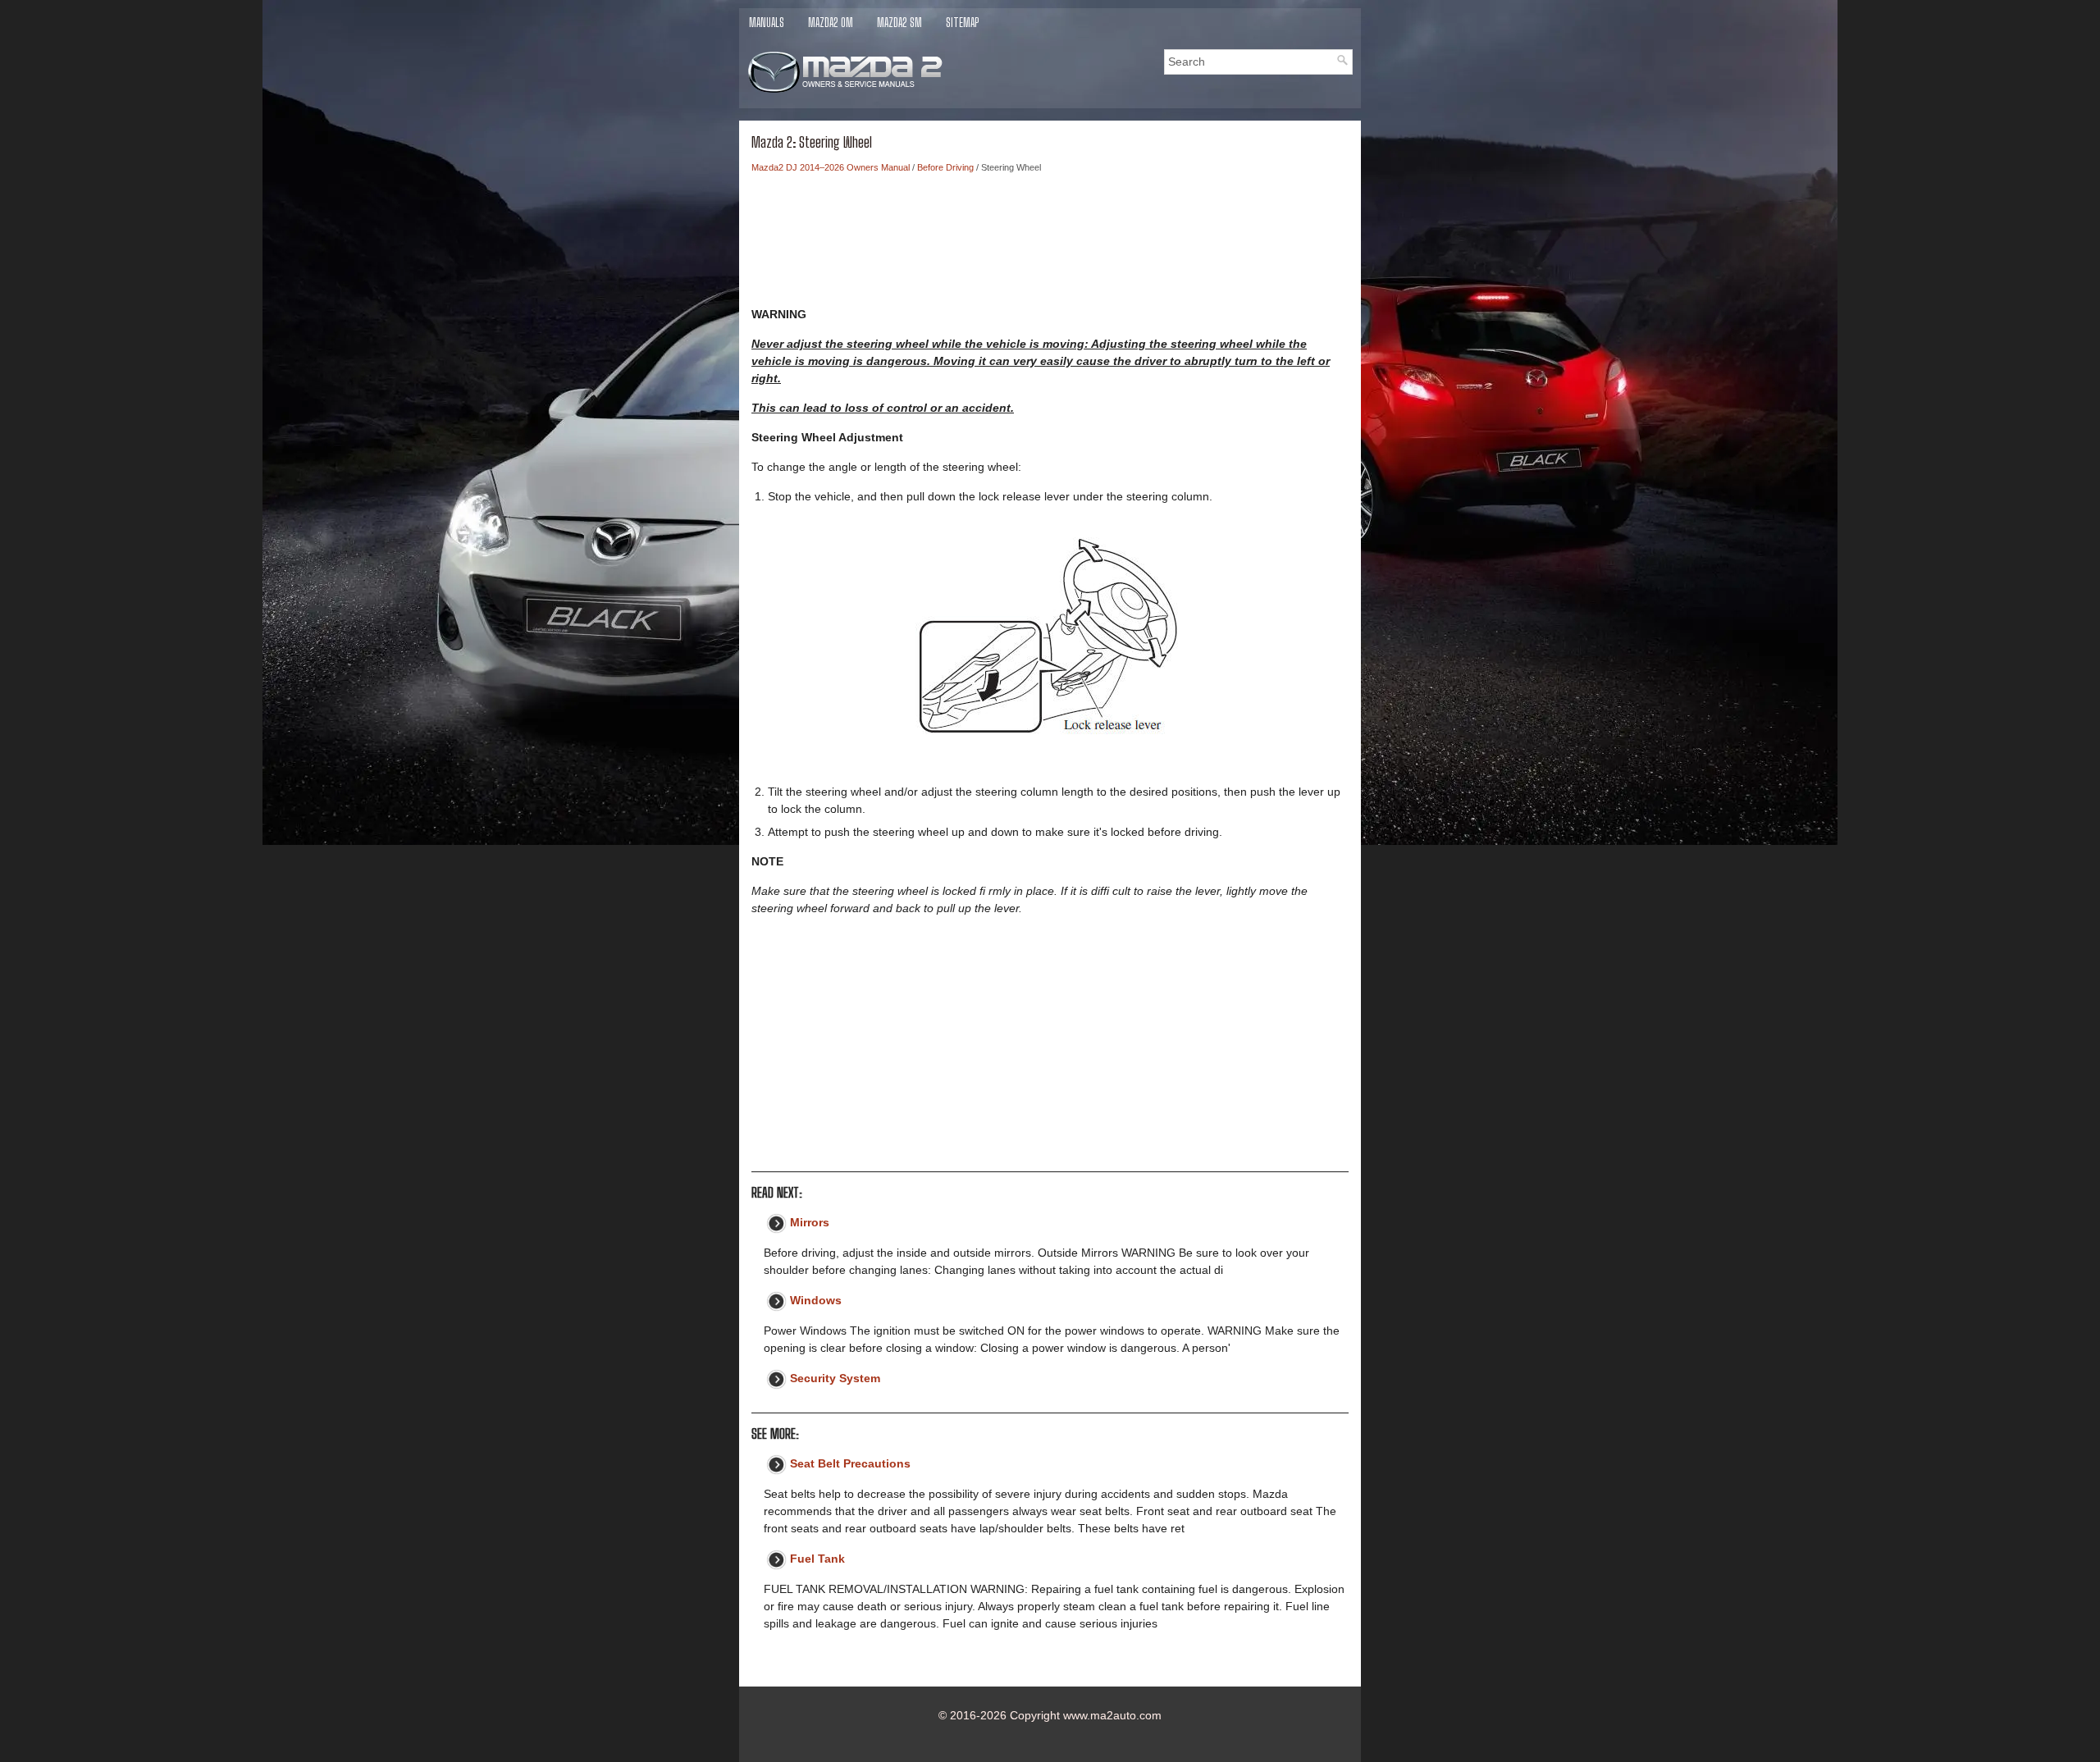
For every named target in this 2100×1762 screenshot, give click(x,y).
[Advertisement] (1050, 244)
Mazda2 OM (831, 23)
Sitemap (962, 23)
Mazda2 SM (899, 23)
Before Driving (945, 167)
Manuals (767, 23)
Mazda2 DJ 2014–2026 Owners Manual (831, 167)
